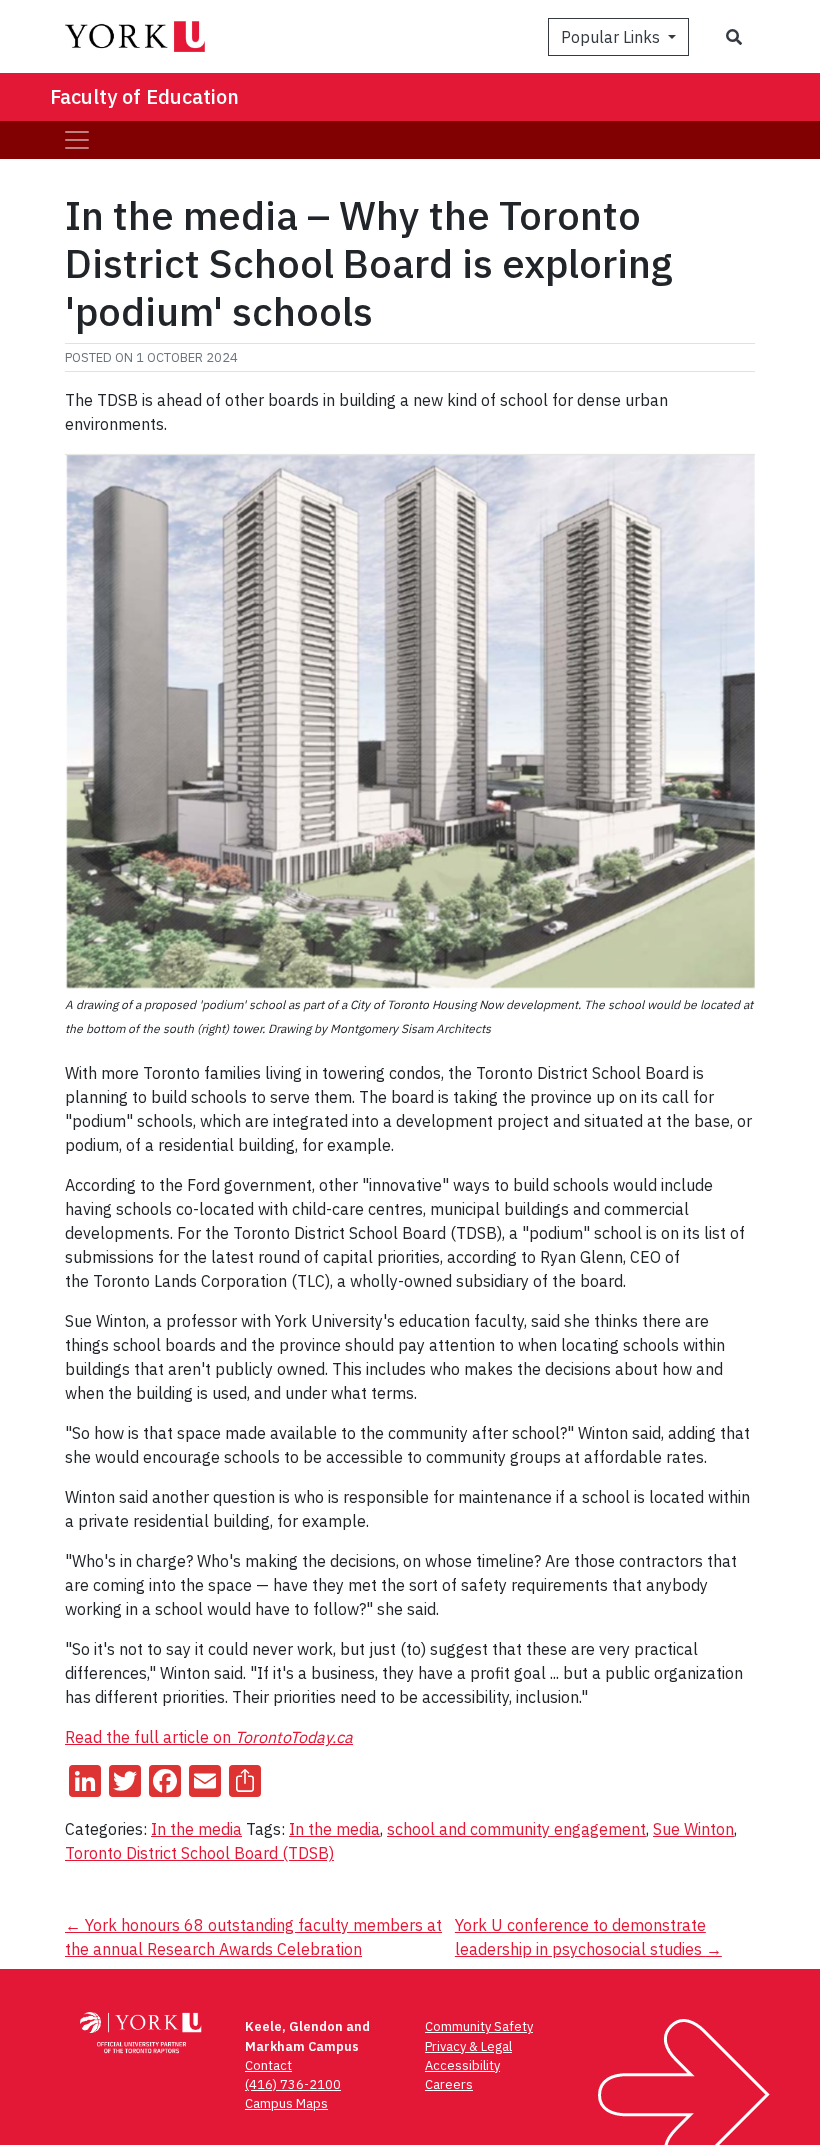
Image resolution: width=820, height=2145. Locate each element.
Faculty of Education (144, 96)
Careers (449, 2084)
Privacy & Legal (468, 2046)
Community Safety (479, 2026)
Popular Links (612, 37)
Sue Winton (693, 1829)
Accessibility (462, 2065)
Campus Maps (286, 2103)
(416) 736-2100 (293, 2084)
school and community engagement (516, 1829)
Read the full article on (209, 1737)
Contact (268, 2065)
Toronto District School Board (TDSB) (199, 1853)
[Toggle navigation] (77, 140)
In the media (196, 1829)
